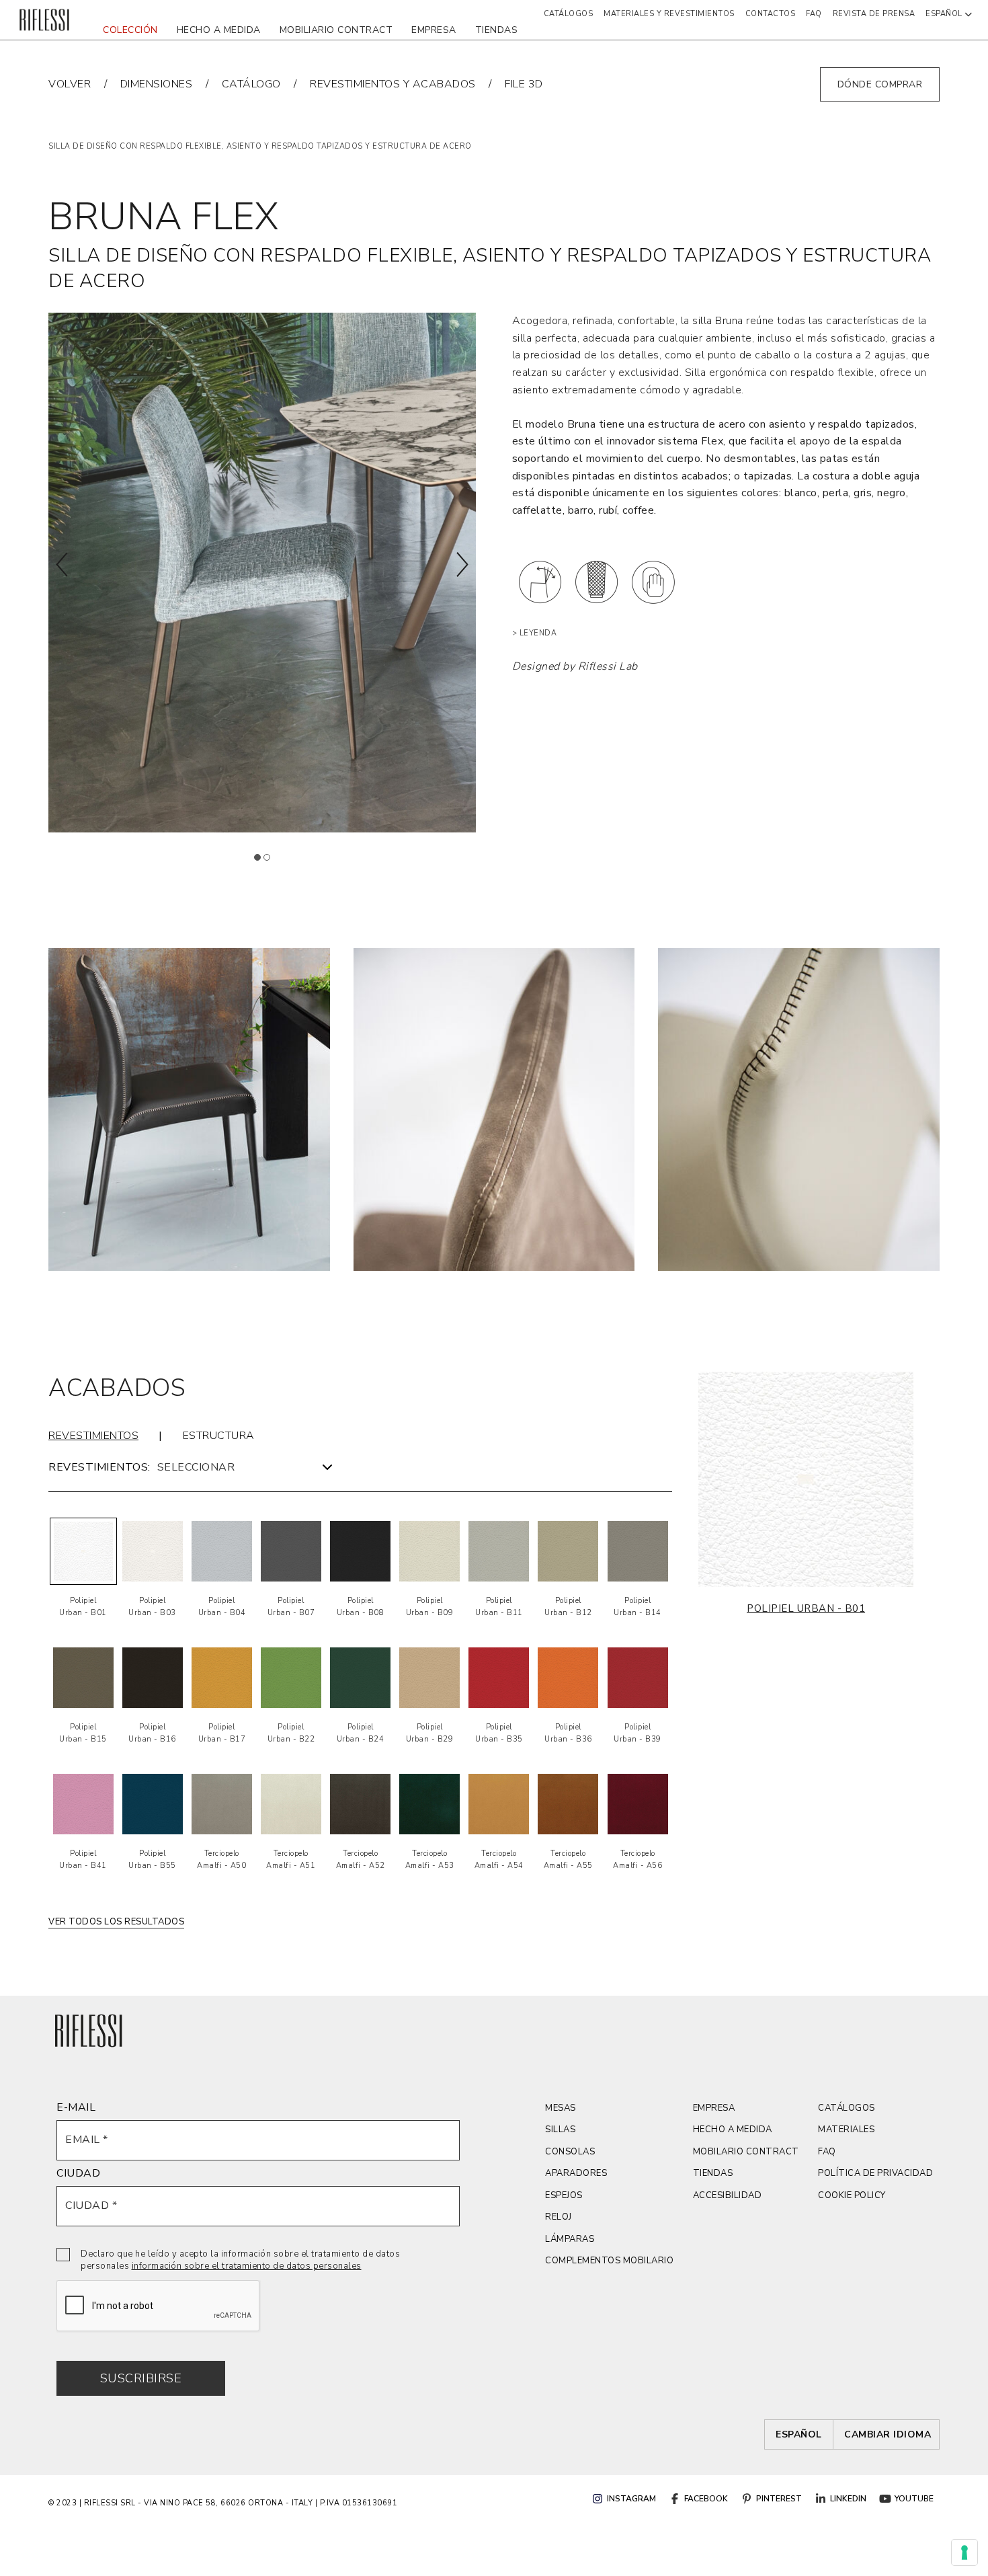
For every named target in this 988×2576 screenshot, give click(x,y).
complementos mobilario (609, 2261)
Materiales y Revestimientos (669, 14)
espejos (564, 2195)
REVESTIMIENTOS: (99, 1467)
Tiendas (497, 30)
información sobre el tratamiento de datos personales (247, 2266)
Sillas (560, 2130)
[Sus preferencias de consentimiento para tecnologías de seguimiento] (964, 2552)
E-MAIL (76, 2107)
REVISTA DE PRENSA (874, 14)
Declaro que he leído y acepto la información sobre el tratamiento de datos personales (240, 2260)
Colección (130, 30)
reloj (559, 2217)
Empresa (714, 2108)
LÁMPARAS (570, 2239)
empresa (434, 30)
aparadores (576, 2173)
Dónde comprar (880, 84)
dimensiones (157, 84)
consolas (570, 2152)
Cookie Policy (852, 2195)
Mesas (561, 2108)
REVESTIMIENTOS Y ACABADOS (393, 84)
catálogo (251, 84)
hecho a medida (219, 30)
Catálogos (569, 14)
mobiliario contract (336, 30)
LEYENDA (538, 633)
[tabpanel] (189, 1109)
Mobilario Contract (746, 2152)
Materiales (846, 2130)
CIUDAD (78, 2173)
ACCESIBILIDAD (728, 2195)
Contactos (771, 14)
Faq (814, 14)
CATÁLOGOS (847, 2108)
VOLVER (70, 84)
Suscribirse (141, 2378)
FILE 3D (524, 84)
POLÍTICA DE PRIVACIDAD (875, 2173)
